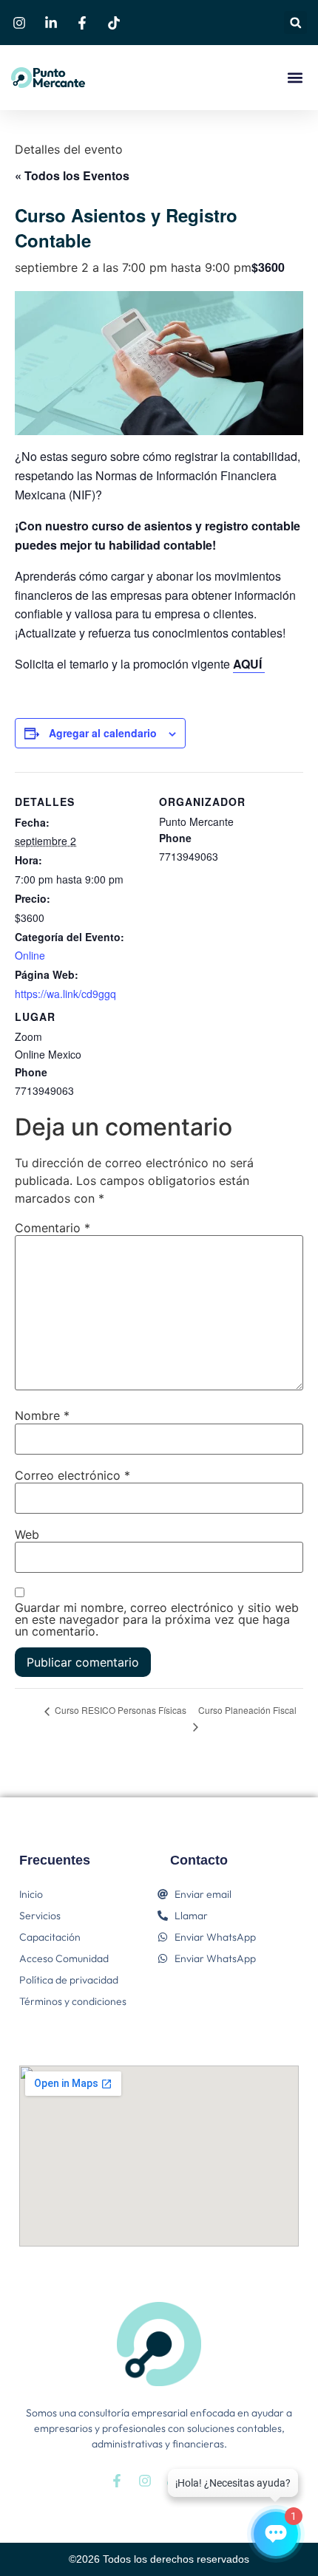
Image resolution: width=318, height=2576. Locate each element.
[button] (295, 23)
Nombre (42, 1415)
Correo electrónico (72, 1475)
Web (27, 1534)
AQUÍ (249, 664)
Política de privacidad (69, 1980)
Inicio (31, 1894)
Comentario (53, 1228)
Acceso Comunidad (64, 1958)
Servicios (40, 1916)
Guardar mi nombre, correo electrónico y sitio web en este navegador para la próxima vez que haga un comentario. (157, 1619)
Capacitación (50, 1937)
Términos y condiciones (73, 2001)
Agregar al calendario (103, 733)
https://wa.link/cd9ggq (65, 994)
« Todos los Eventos (72, 175)
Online (30, 955)
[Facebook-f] (117, 2481)
